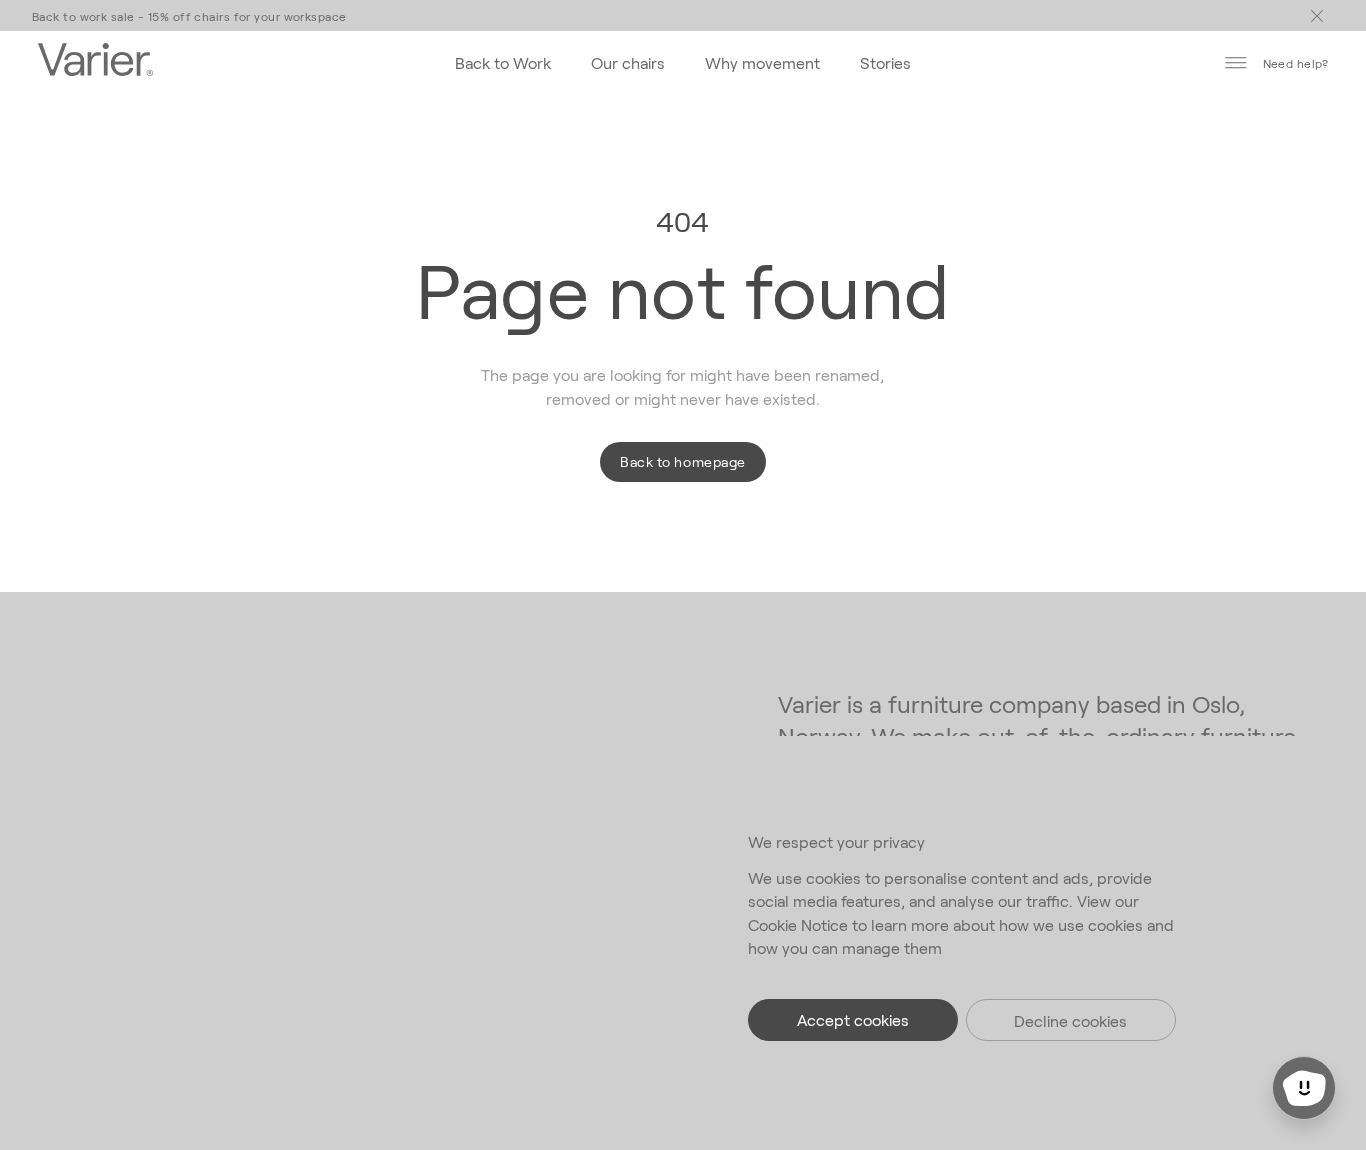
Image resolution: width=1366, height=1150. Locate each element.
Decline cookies (1070, 1020)
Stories (885, 62)
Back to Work (503, 62)
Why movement (762, 62)
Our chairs (628, 62)
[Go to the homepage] (95, 62)
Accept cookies (853, 1019)
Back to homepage (682, 461)
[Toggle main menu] (1317, 16)
